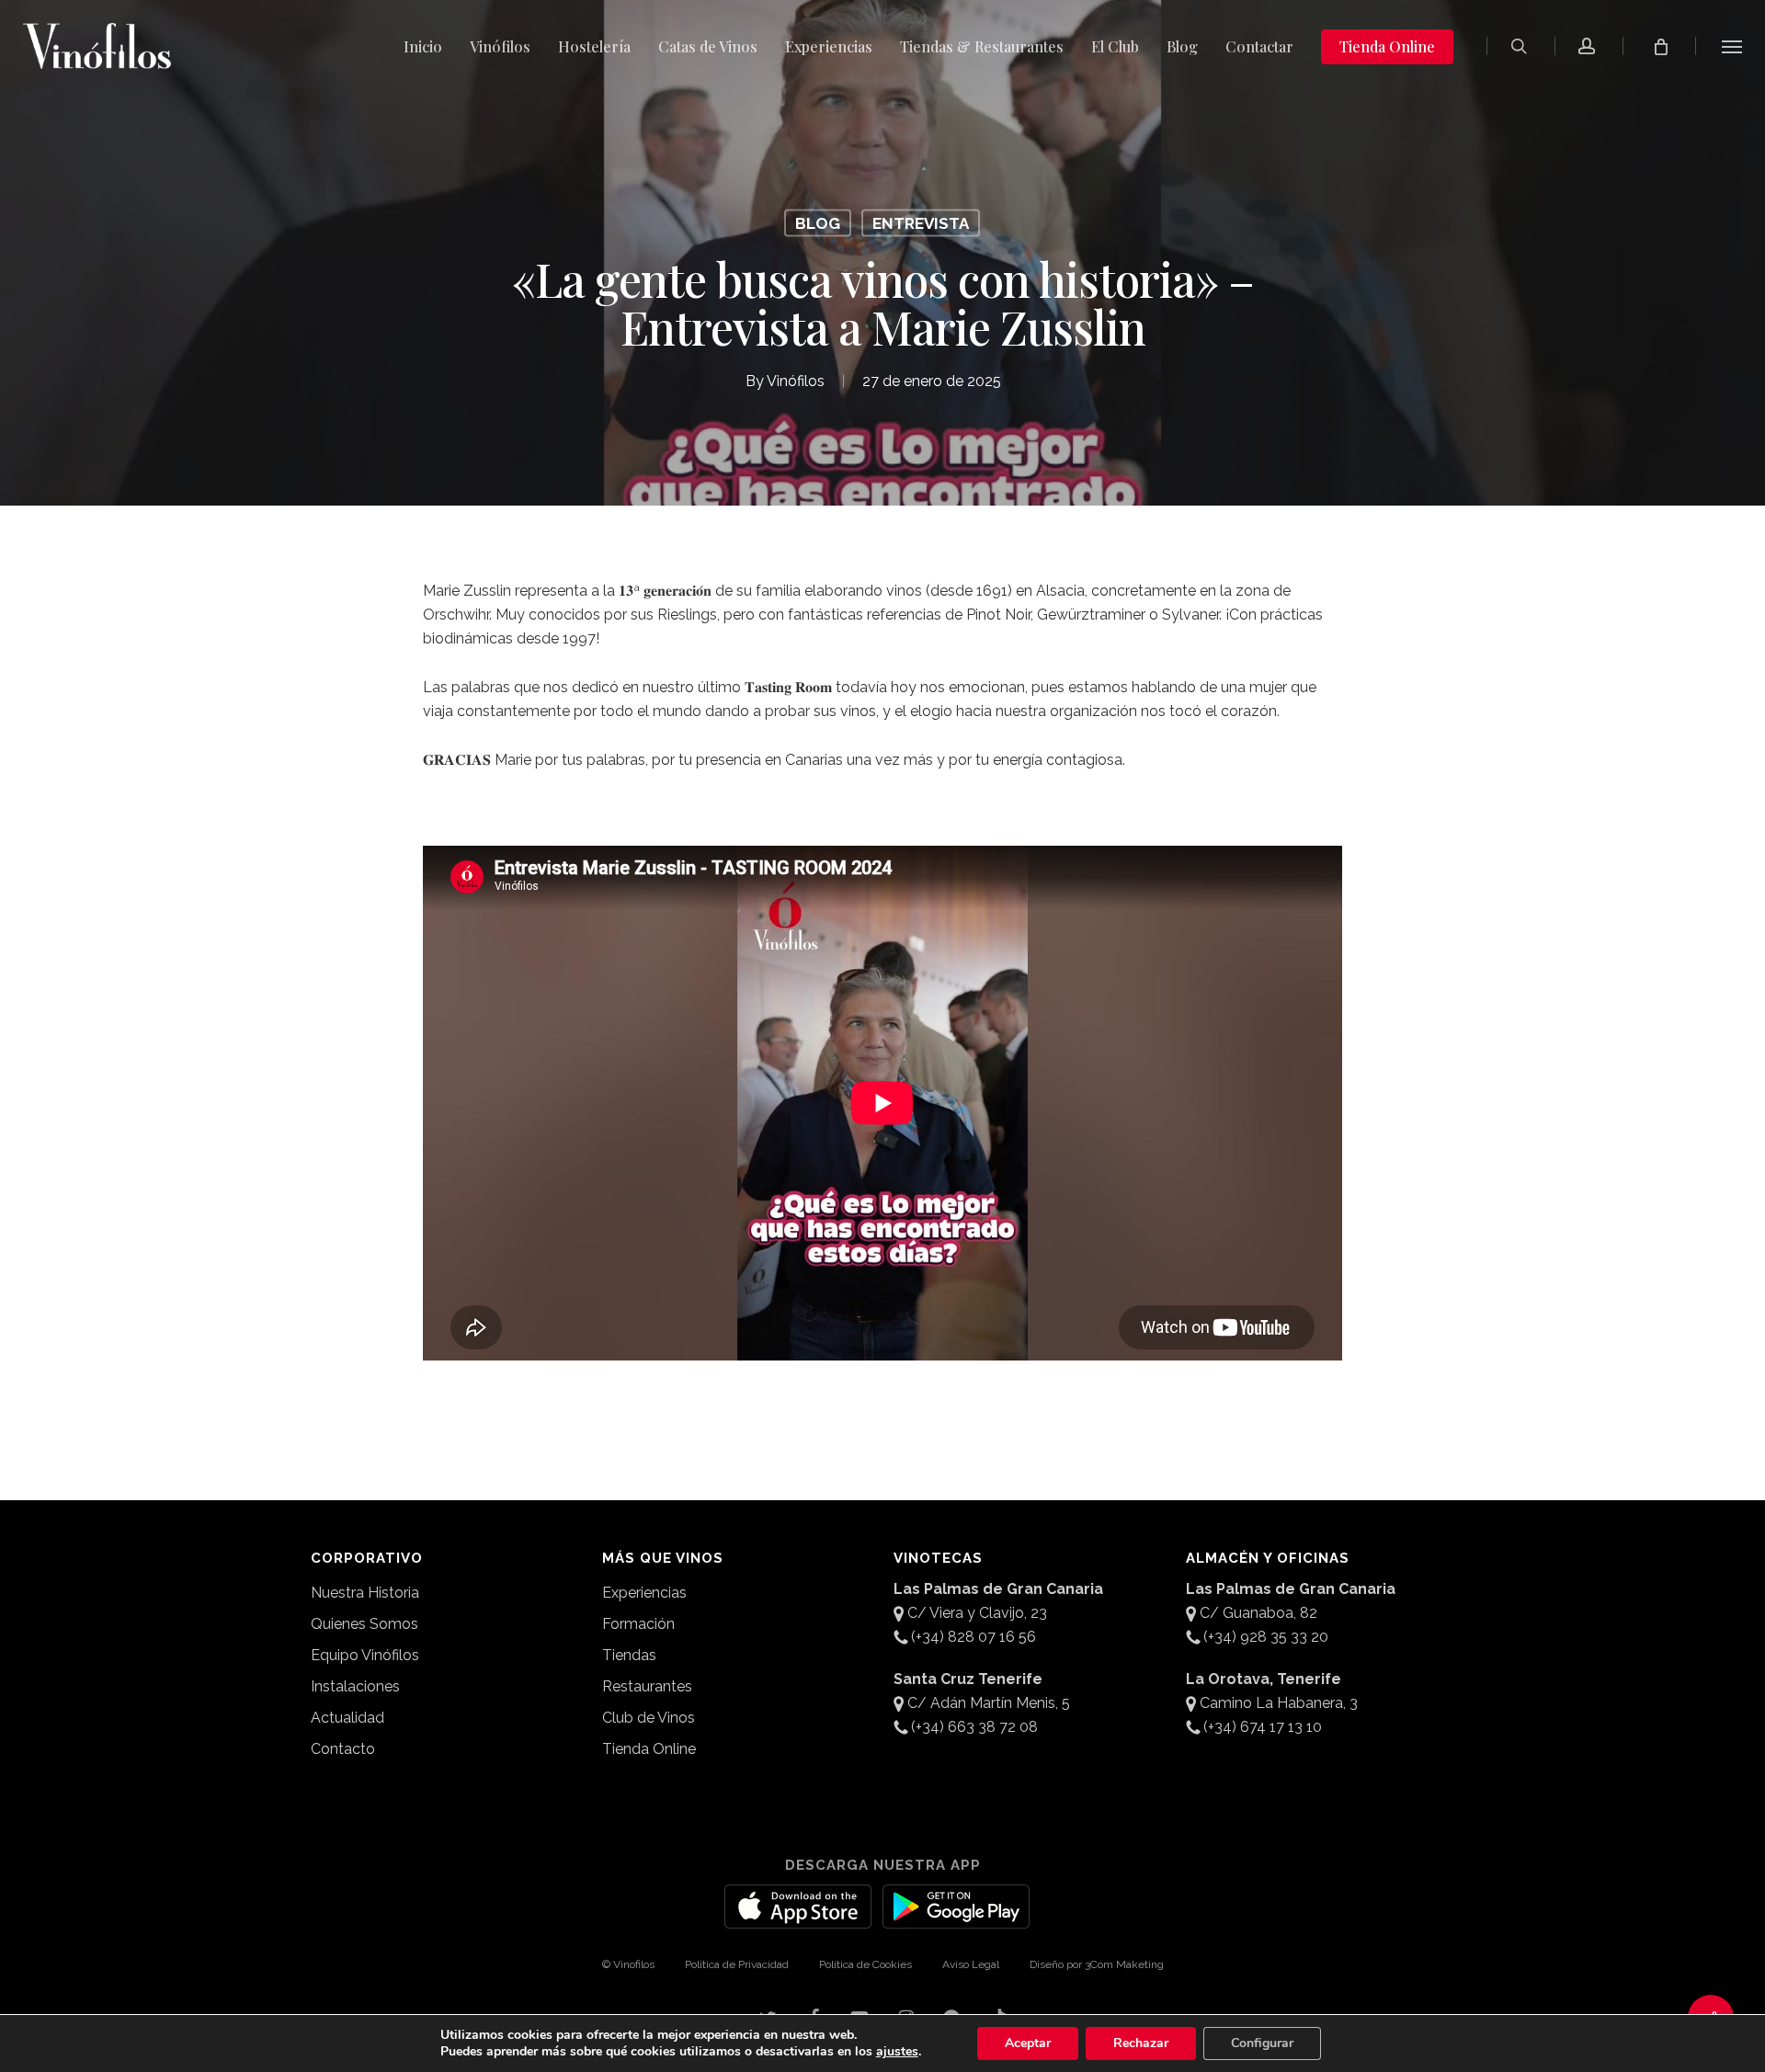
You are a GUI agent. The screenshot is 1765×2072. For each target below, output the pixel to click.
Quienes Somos (364, 1624)
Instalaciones (355, 1686)
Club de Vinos (649, 1718)
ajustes (897, 2052)
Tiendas (629, 1655)
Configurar (1262, 2043)
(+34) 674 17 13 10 (1263, 1727)
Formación (638, 1624)
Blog (818, 223)
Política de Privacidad (737, 1964)
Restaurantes (647, 1686)
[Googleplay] (956, 1918)
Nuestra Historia (365, 1593)
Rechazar (1141, 2043)
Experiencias (644, 1593)
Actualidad (347, 1718)
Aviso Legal (971, 1964)
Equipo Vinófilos (365, 1655)
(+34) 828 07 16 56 (974, 1637)
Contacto (343, 1749)
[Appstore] (798, 1918)
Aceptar (1028, 2043)
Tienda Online (649, 1749)
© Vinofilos (628, 1964)
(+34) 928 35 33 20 (1266, 1637)
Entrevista (921, 223)
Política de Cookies (865, 1964)
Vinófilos (796, 381)
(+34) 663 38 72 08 (974, 1727)
